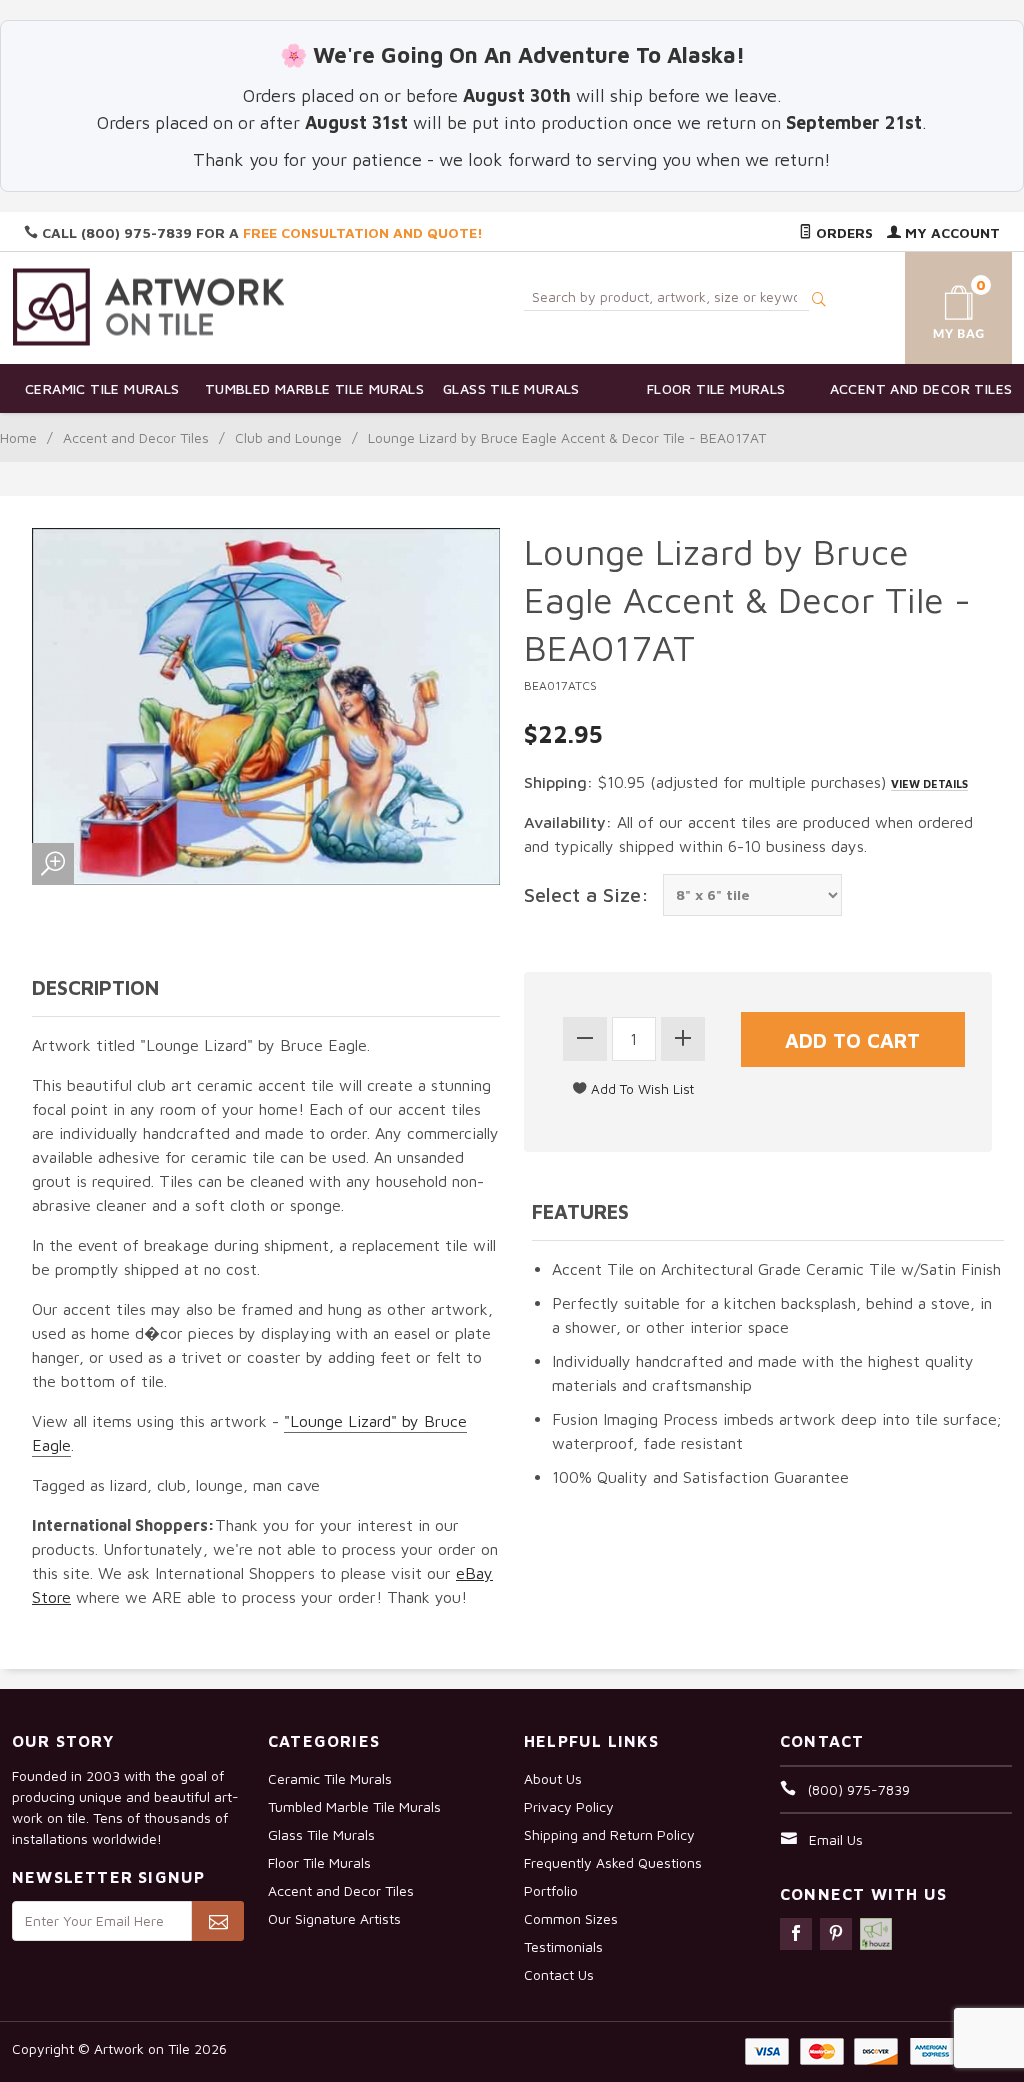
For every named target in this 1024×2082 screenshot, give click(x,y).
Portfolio (551, 1890)
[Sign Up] (218, 1921)
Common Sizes (571, 1918)
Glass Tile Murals (511, 388)
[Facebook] (796, 1934)
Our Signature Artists (334, 1918)
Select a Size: (586, 894)
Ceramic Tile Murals (102, 388)
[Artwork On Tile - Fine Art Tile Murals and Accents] (149, 306)
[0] (943, 304)
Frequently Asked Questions (613, 1862)
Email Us (836, 1839)
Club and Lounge (288, 437)
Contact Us (559, 1974)
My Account (950, 232)
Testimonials (563, 1946)
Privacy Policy (569, 1806)
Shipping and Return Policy (609, 1834)
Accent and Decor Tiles (921, 388)
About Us (553, 1778)
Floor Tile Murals (716, 388)
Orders (842, 232)
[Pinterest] (836, 1934)
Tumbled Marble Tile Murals (307, 388)
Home (18, 437)
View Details (929, 783)
